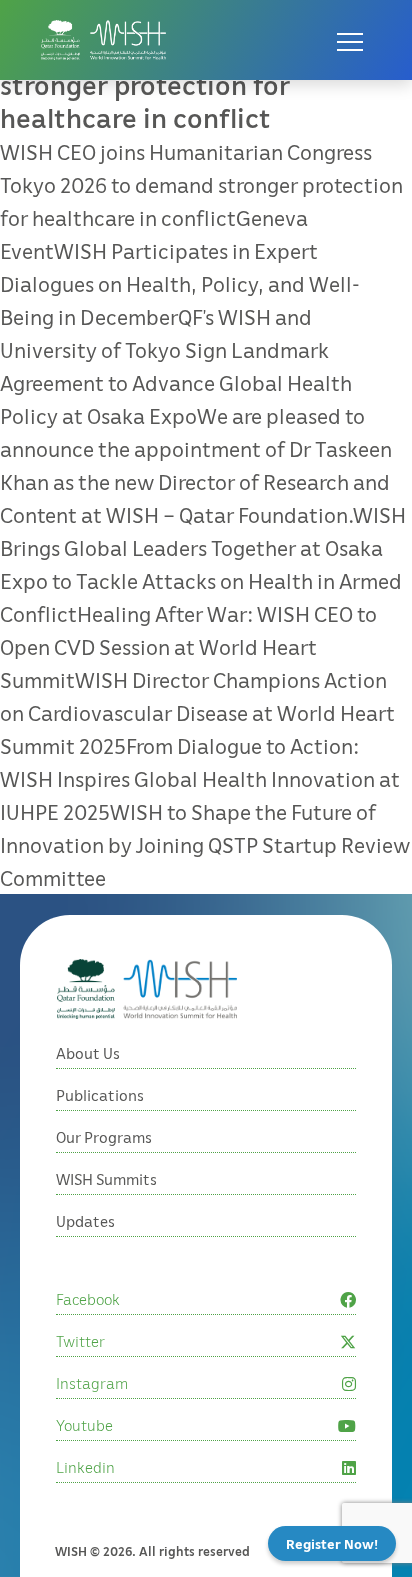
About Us (88, 1053)
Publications (100, 1095)
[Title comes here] (103, 40)
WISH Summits (106, 1179)
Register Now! (332, 1543)
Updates (85, 1221)
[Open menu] (350, 40)
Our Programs (104, 1137)
